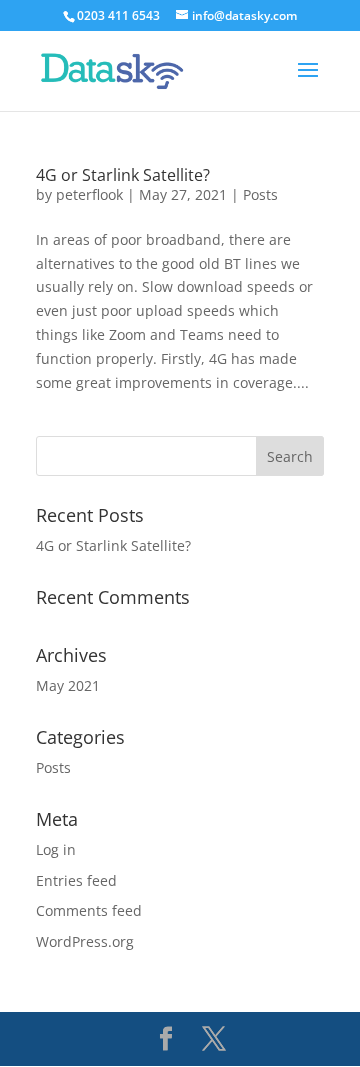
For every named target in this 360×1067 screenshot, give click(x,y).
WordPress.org (85, 941)
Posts (260, 194)
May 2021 (68, 685)
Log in (56, 849)
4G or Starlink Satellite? (123, 175)
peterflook (89, 194)
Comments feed (89, 910)
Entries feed (76, 880)
